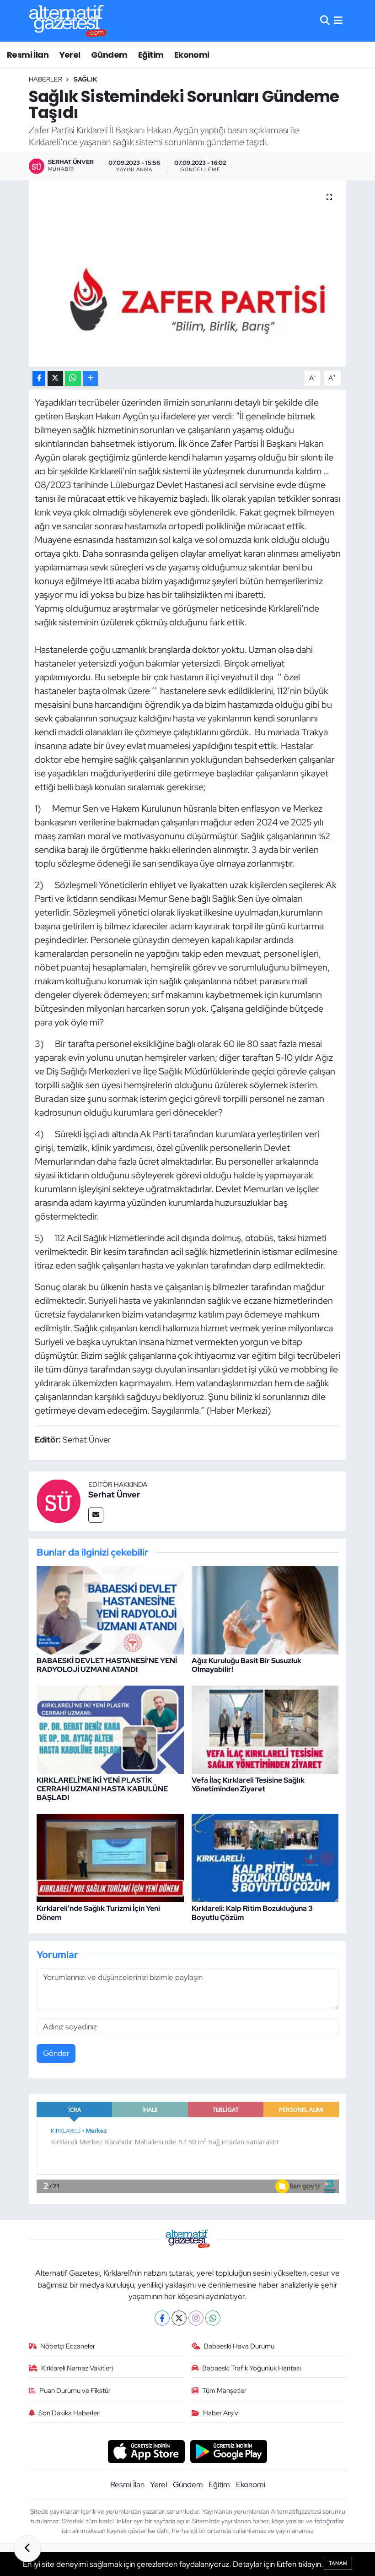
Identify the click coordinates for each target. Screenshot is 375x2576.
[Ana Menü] (338, 21)
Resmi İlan (28, 55)
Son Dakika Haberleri (70, 2413)
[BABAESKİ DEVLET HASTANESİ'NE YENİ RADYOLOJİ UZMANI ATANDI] (110, 1609)
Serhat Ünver (114, 1494)
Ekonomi (192, 55)
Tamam (338, 2563)
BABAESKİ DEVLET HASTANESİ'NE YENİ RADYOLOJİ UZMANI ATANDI (107, 1665)
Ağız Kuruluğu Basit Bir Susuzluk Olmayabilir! (246, 1665)
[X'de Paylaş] (55, 378)
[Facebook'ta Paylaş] (39, 378)
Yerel (70, 55)
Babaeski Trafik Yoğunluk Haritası (252, 2368)
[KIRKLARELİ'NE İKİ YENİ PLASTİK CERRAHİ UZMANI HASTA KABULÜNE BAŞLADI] (110, 1729)
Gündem (109, 55)
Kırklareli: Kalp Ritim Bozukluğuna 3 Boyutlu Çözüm (252, 1913)
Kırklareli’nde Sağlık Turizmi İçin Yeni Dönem (98, 1913)
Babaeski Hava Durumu (239, 2346)
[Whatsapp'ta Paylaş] (73, 378)
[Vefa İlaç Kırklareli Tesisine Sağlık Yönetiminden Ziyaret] (265, 1729)
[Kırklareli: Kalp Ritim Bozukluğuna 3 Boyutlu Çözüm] (265, 1857)
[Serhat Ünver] (59, 1500)
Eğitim (151, 55)
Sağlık (86, 79)
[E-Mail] (96, 1515)
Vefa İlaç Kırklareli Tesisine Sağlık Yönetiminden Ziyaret (248, 1784)
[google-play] (229, 2451)
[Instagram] (196, 2318)
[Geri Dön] (27, 2549)
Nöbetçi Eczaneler (68, 2346)
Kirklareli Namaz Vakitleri (77, 2368)
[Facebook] (162, 2318)
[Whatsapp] (213, 2318)
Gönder (56, 2053)
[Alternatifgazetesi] (68, 21)
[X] (179, 2318)
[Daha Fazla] (90, 378)
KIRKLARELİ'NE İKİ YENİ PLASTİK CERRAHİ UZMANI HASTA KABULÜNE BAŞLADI (102, 1789)
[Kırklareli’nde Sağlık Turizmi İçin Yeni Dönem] (110, 1857)
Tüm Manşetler (224, 2391)
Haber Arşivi (221, 2413)
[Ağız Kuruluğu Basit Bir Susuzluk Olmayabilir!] (265, 1609)
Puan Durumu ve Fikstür (75, 2391)
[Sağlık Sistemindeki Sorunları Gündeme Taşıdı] (188, 274)
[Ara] (325, 21)
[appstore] (146, 2451)
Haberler (46, 79)
